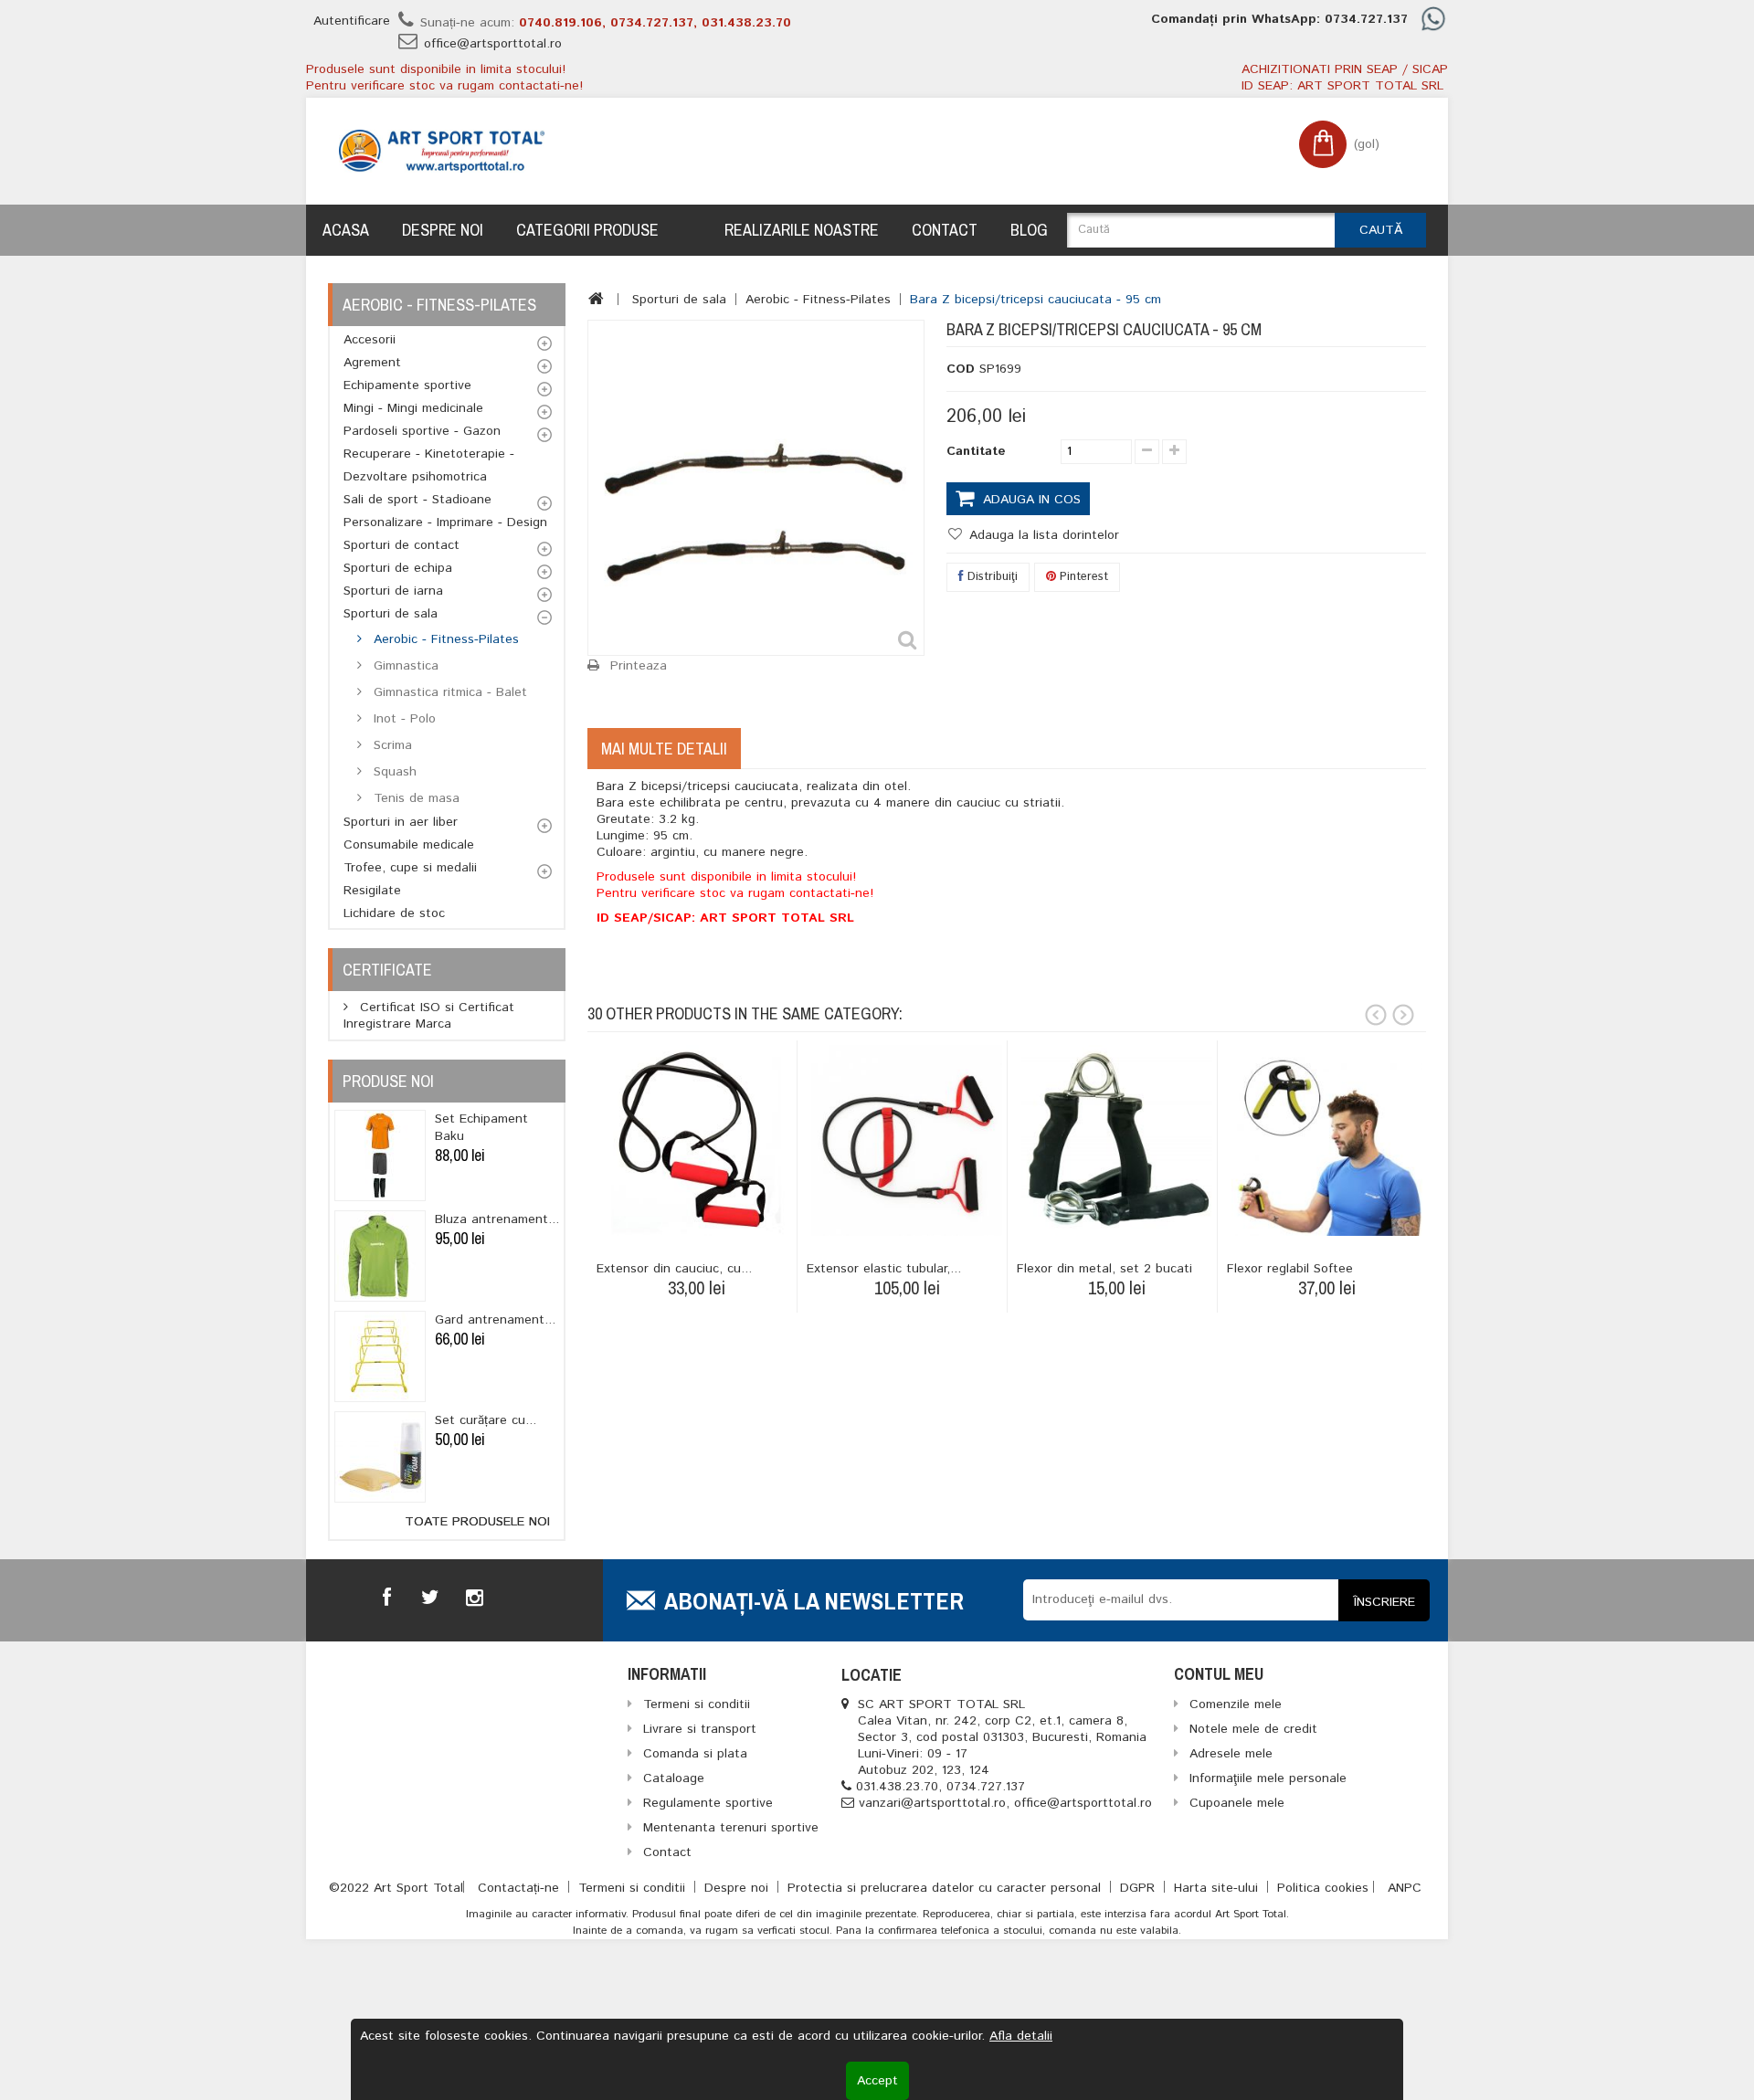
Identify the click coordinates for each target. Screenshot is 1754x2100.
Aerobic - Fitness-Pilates (444, 639)
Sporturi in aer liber (401, 822)
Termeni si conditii (634, 1888)
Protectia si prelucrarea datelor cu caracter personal (946, 1888)
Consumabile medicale (409, 845)
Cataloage (674, 1778)
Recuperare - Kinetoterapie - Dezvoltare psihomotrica (429, 465)
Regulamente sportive (708, 1803)
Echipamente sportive (407, 385)
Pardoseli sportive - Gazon (422, 431)
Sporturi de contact (402, 545)
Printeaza (639, 666)
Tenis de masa (414, 798)
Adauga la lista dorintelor (1042, 535)
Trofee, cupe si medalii (410, 868)
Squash (393, 772)
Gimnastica (404, 666)
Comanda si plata (695, 1754)
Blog (1029, 230)
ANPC (1405, 1888)
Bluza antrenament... (497, 1219)
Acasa (346, 230)
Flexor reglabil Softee (1290, 1269)
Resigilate (372, 891)
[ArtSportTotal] (442, 151)
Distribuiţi (991, 577)
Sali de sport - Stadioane (417, 500)
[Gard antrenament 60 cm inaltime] (380, 1356)
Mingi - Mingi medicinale (413, 408)
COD (961, 369)
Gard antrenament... (495, 1320)
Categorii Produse (587, 230)
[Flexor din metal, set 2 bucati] (1117, 1140)
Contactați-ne (521, 1888)
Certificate (387, 970)
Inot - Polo (402, 719)
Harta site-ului (1218, 1888)
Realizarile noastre (802, 230)
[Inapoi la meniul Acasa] (596, 299)
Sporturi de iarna (393, 591)
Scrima (391, 745)
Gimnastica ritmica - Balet (448, 692)
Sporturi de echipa (398, 568)
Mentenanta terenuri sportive (731, 1828)
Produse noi (388, 1081)
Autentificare (352, 21)
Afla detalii (1021, 2036)
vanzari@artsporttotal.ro (932, 1803)
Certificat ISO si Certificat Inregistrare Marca (429, 1016)
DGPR (1140, 1888)
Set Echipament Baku (481, 1128)
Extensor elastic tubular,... (884, 1269)
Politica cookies (1323, 1888)
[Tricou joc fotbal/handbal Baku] (380, 1156)
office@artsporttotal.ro (493, 44)
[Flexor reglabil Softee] (1327, 1140)
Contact (945, 230)
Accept (877, 2081)
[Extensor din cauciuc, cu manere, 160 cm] (697, 1140)
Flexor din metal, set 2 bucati (1104, 1269)
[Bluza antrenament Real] (380, 1256)
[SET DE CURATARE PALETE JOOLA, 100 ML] (380, 1457)
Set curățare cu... (486, 1420)
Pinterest (1082, 577)
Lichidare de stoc (394, 913)
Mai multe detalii (664, 749)
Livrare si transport (700, 1729)
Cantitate (976, 451)
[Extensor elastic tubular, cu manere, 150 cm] (907, 1140)
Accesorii (370, 340)
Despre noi (443, 230)
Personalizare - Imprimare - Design (445, 522)
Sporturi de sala (391, 614)
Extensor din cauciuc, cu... (674, 1269)
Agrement (372, 363)
